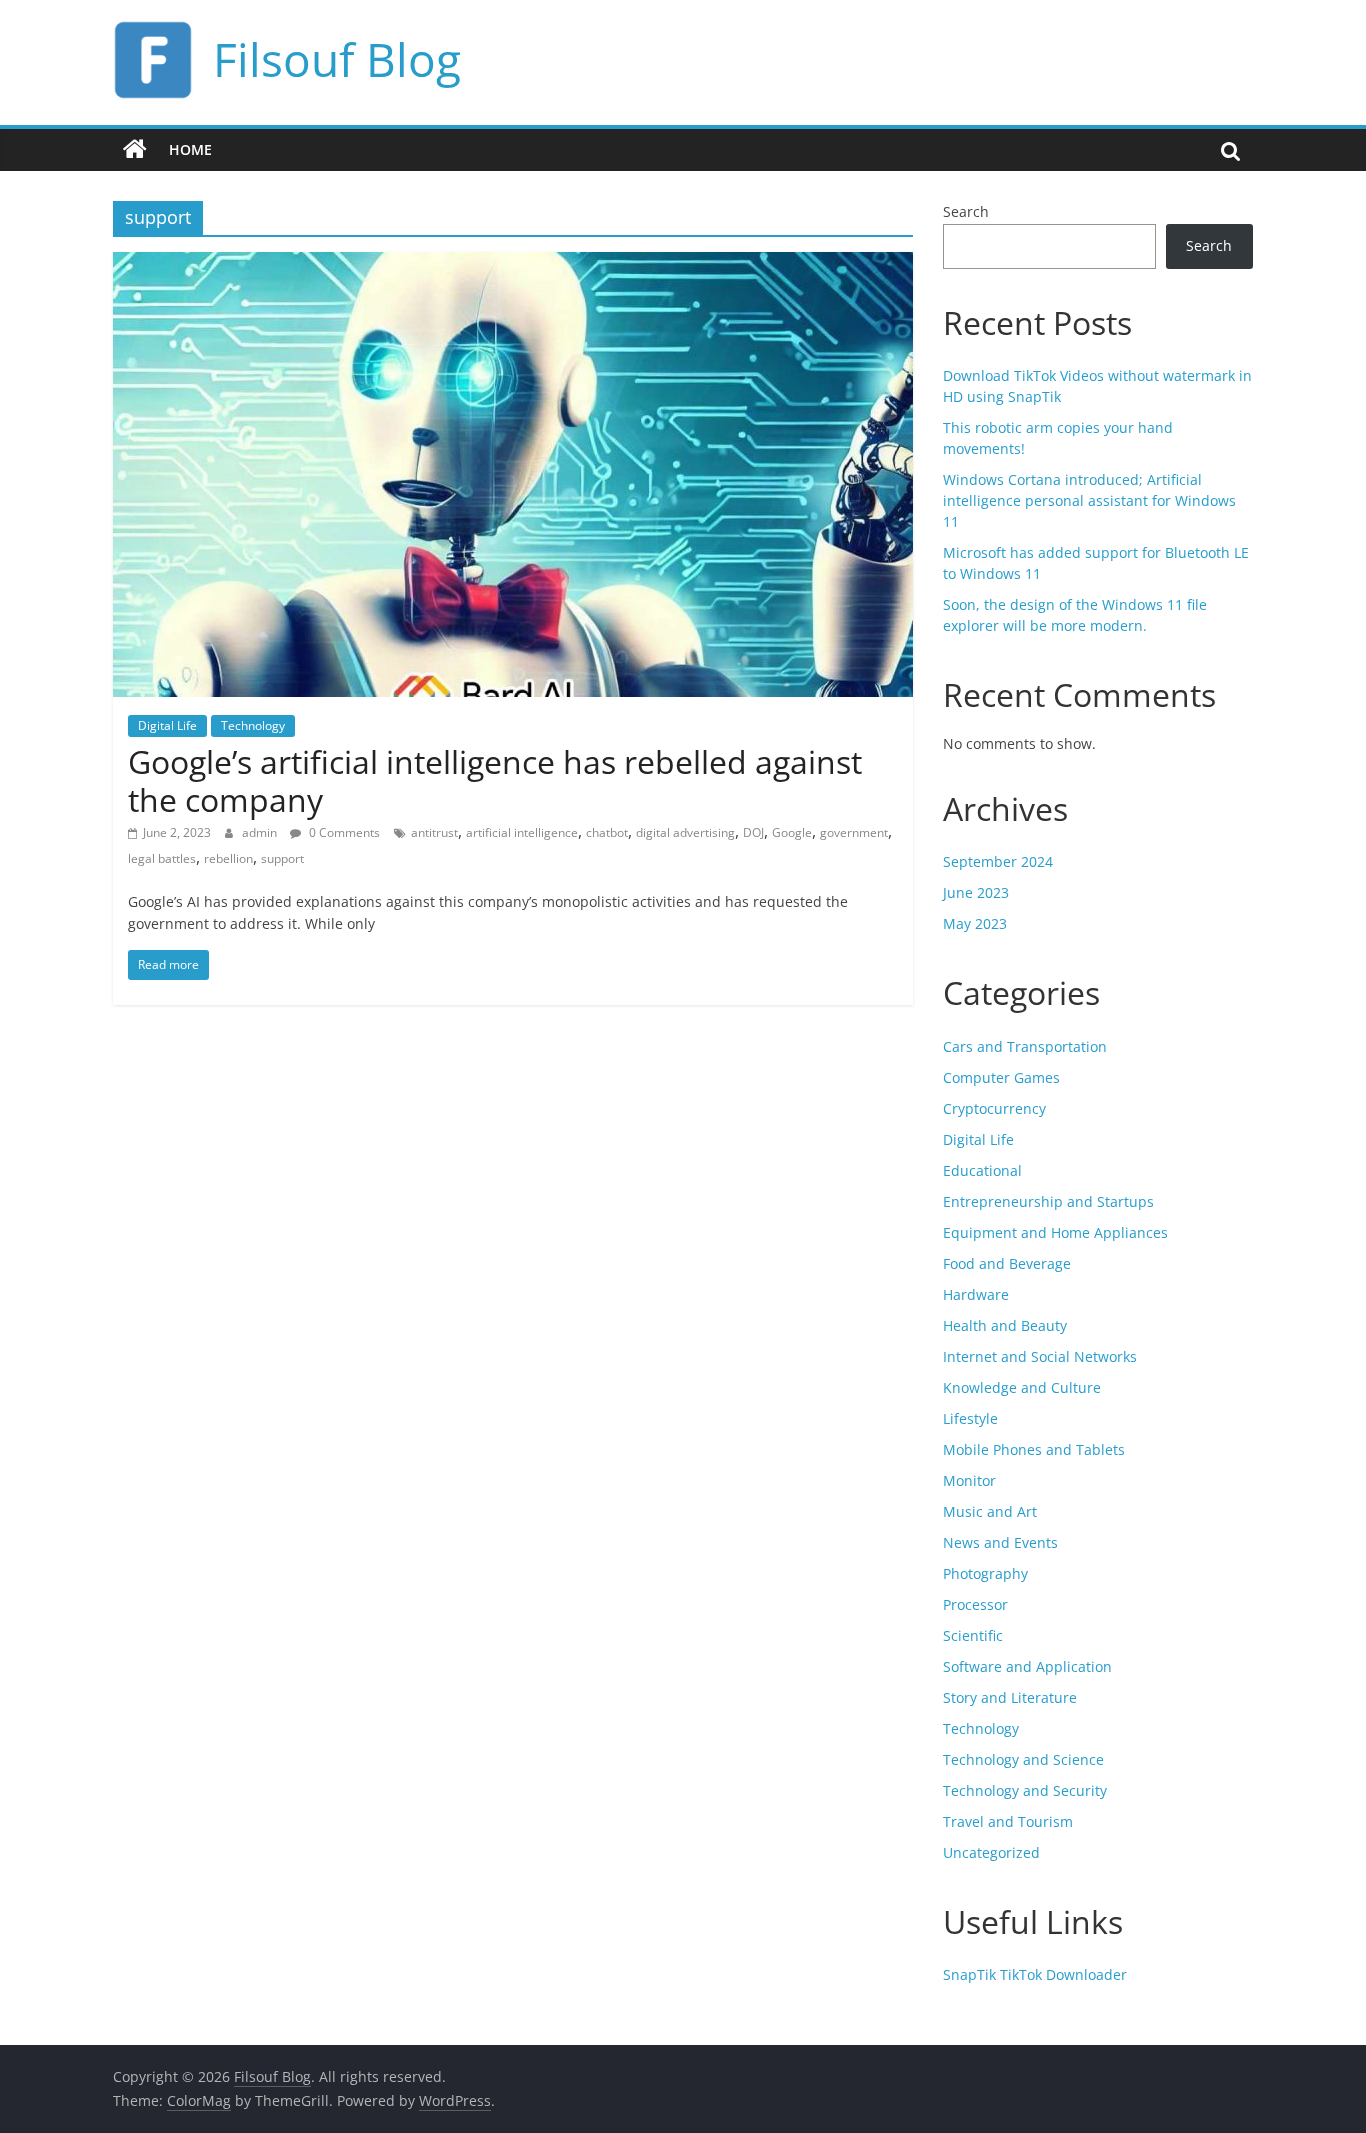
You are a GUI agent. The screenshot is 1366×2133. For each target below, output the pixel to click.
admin (261, 832)
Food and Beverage (1007, 1263)
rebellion (228, 858)
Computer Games (1001, 1077)
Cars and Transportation (1025, 1046)
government (854, 832)
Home (190, 149)
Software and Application (1027, 1666)
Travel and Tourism (1008, 1821)
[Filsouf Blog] (135, 150)
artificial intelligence (522, 832)
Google (792, 832)
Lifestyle (970, 1418)
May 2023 (975, 923)
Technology (253, 725)
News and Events (1000, 1542)
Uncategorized (991, 1852)
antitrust (434, 832)
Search (966, 211)
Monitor (969, 1480)
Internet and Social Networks (1040, 1356)
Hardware (976, 1294)
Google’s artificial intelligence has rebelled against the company (495, 780)
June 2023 (976, 892)
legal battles (162, 858)
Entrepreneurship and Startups (1048, 1201)
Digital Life (167, 725)
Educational (982, 1170)
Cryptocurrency (994, 1108)
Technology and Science (1023, 1759)
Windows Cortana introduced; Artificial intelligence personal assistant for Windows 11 (1089, 500)
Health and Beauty (1005, 1325)
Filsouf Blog (337, 59)
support (282, 858)
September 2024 (998, 861)
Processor (975, 1604)
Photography (985, 1573)
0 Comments (343, 832)
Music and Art (990, 1511)
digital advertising (685, 832)
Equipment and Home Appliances (1055, 1232)
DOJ (753, 832)
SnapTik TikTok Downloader (1035, 1974)
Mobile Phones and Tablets (1034, 1449)
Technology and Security (1025, 1790)
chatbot (607, 832)
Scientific (973, 1635)
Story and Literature (1010, 1697)
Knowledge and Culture (1022, 1387)
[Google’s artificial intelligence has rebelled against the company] (513, 264)
